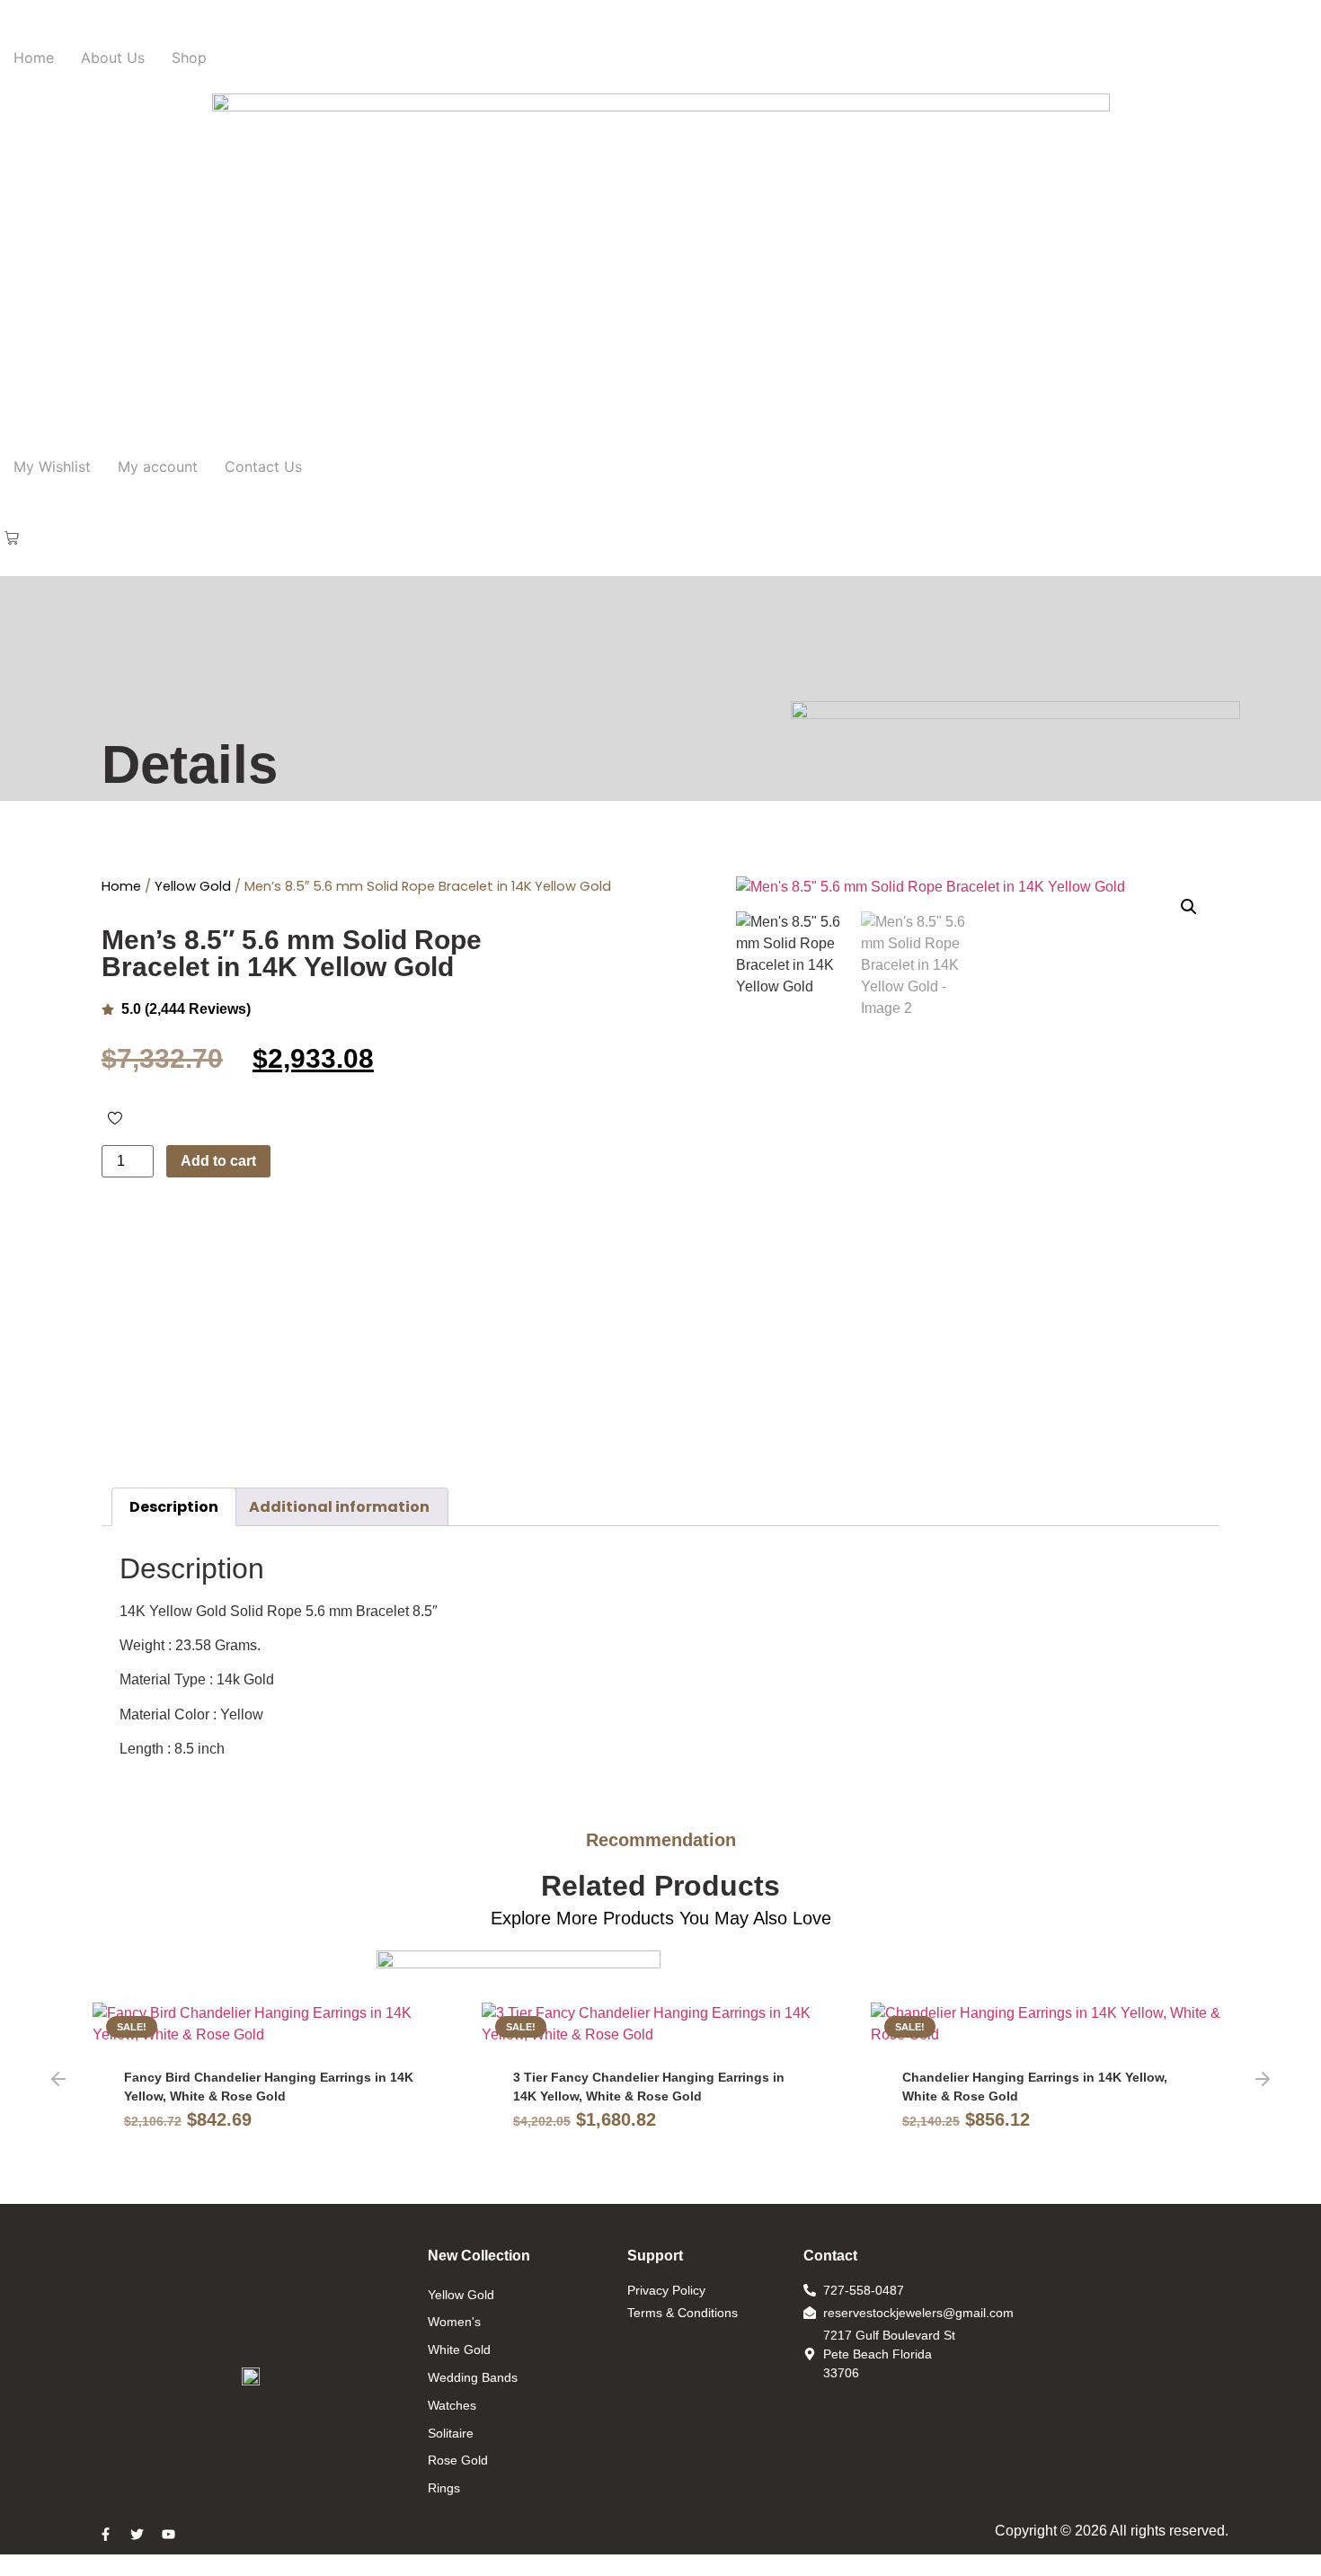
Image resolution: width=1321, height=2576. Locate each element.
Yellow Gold (193, 886)
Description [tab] (174, 1507)
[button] (12, 539)
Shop (189, 58)
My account (158, 466)
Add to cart (218, 1161)
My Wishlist (52, 466)
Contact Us (263, 466)
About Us (113, 58)
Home (34, 58)
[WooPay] (401, 1257)
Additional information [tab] (339, 1507)
